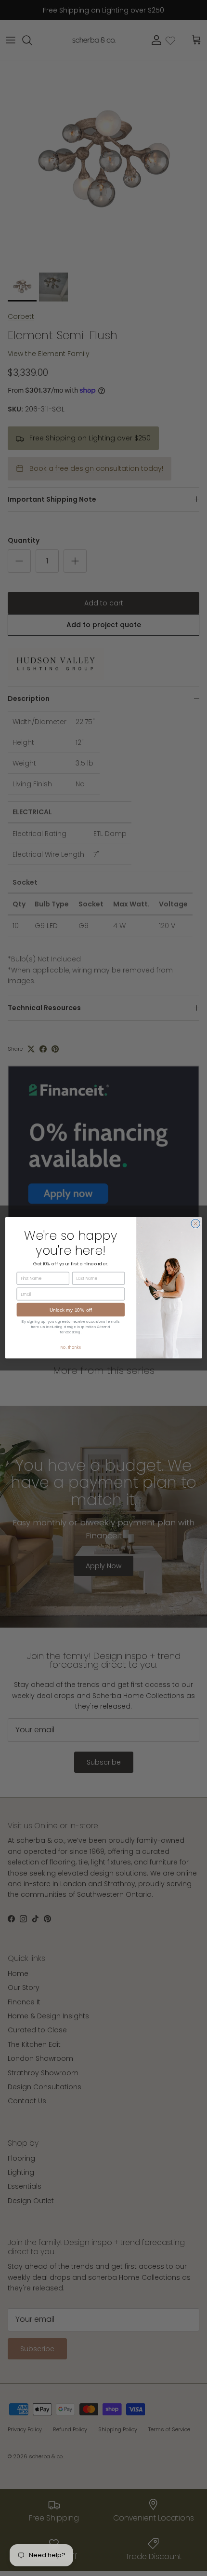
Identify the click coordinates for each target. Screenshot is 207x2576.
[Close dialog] (195, 1224)
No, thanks (71, 1347)
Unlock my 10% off (71, 1310)
